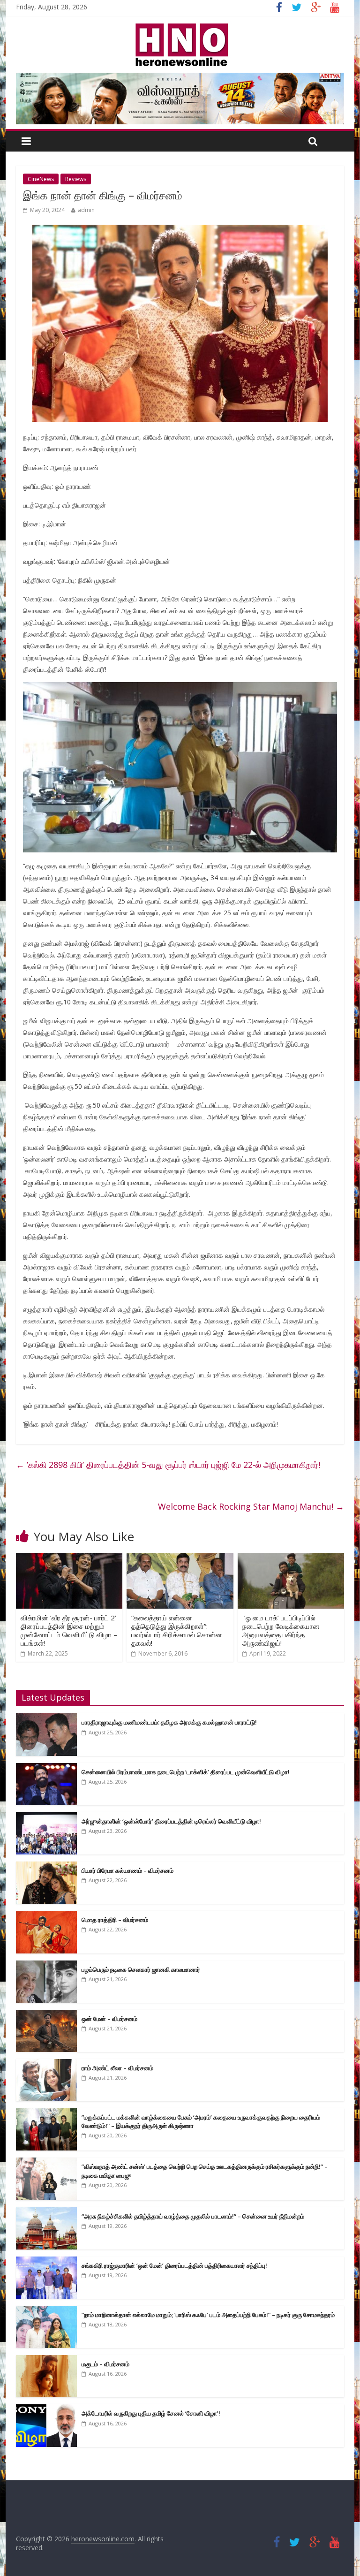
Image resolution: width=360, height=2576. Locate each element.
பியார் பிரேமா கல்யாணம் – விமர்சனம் (127, 1870)
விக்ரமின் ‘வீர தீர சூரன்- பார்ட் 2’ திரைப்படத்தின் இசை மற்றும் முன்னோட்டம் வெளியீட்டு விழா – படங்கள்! (69, 1630)
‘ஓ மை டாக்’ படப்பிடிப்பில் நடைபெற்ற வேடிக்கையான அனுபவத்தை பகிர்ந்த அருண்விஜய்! (281, 1630)
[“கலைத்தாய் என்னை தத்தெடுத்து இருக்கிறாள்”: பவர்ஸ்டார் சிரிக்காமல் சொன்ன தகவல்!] (180, 1558)
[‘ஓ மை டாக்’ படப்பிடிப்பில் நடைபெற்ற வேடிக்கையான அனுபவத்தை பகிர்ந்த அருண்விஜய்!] (291, 1558)
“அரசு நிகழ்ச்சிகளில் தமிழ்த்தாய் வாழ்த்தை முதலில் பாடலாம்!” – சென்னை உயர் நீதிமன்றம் (193, 2216)
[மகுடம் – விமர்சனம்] (46, 2360)
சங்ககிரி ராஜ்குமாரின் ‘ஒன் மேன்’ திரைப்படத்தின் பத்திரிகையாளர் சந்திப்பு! (174, 2265)
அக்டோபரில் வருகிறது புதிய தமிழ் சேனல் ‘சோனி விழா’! (151, 2413)
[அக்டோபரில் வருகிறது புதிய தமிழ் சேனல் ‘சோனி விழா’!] (46, 2409)
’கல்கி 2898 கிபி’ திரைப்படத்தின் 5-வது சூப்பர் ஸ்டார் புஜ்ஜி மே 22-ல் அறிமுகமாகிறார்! (168, 1465)
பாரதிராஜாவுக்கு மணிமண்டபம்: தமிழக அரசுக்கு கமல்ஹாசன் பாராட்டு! (169, 1722)
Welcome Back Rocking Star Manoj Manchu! (251, 1506)
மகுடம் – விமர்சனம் (105, 2364)
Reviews (76, 179)
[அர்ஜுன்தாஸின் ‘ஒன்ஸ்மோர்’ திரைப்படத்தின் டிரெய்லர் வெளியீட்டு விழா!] (46, 1817)
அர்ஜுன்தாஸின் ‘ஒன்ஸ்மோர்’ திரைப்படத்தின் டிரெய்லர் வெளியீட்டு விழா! (171, 1821)
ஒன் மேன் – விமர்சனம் (109, 2019)
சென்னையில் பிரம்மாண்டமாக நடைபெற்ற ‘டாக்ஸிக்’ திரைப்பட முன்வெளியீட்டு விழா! (186, 1772)
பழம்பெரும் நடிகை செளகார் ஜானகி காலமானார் (141, 1969)
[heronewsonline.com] (180, 26)
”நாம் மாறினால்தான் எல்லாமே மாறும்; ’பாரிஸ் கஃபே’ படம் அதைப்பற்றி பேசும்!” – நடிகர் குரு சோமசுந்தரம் (208, 2315)
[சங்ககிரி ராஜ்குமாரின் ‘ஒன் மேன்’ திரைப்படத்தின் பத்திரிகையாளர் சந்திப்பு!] (46, 2261)
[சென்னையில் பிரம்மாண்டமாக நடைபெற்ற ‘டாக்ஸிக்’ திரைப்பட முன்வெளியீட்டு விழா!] (46, 1768)
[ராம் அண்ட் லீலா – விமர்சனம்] (46, 2064)
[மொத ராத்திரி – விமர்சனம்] (46, 1916)
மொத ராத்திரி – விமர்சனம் (115, 1920)
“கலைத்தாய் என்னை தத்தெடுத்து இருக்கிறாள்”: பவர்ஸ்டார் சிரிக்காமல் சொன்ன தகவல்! (177, 1630)
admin (86, 210)
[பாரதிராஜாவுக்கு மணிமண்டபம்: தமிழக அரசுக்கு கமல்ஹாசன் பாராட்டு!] (46, 1718)
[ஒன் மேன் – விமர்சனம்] (46, 2015)
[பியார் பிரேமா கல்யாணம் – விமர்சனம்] (46, 1866)
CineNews (41, 179)
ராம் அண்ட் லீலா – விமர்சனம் (117, 2068)
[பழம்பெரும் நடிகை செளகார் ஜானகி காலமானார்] (46, 1965)
